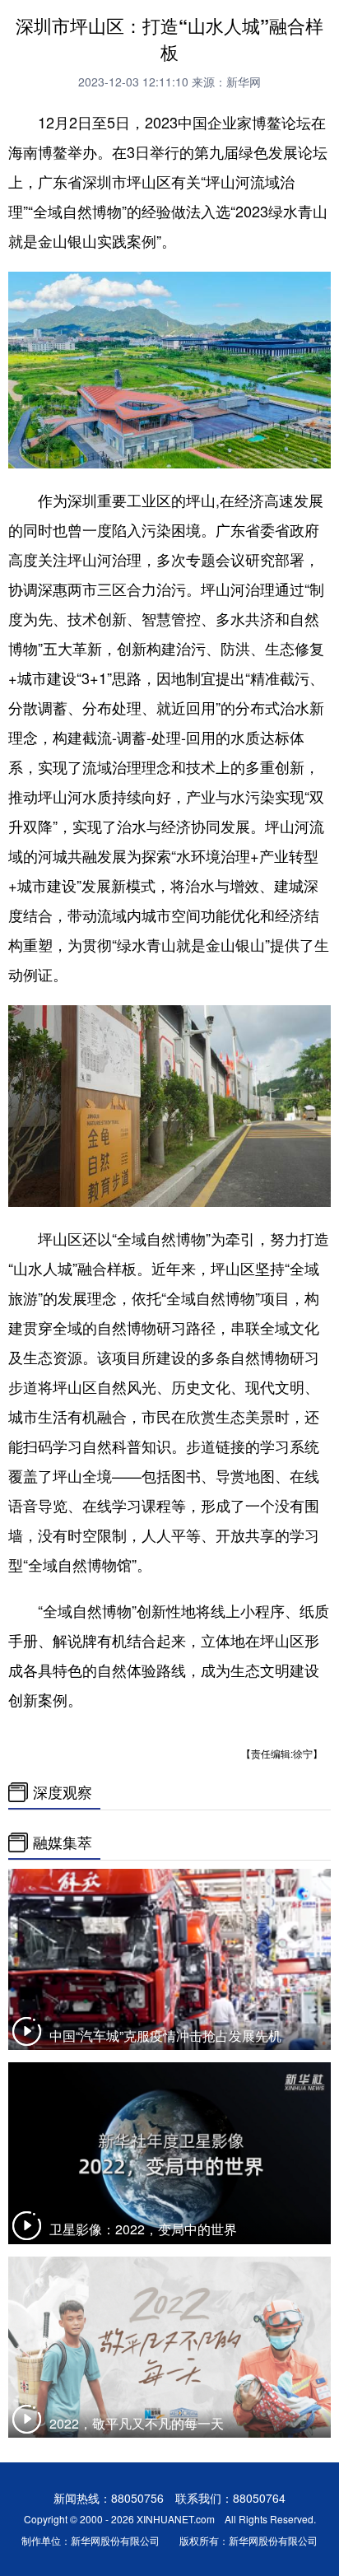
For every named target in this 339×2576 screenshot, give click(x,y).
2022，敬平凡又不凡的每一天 (137, 2423)
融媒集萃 (63, 1842)
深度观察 (63, 1792)
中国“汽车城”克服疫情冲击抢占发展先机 (165, 2036)
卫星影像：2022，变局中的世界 (143, 2229)
